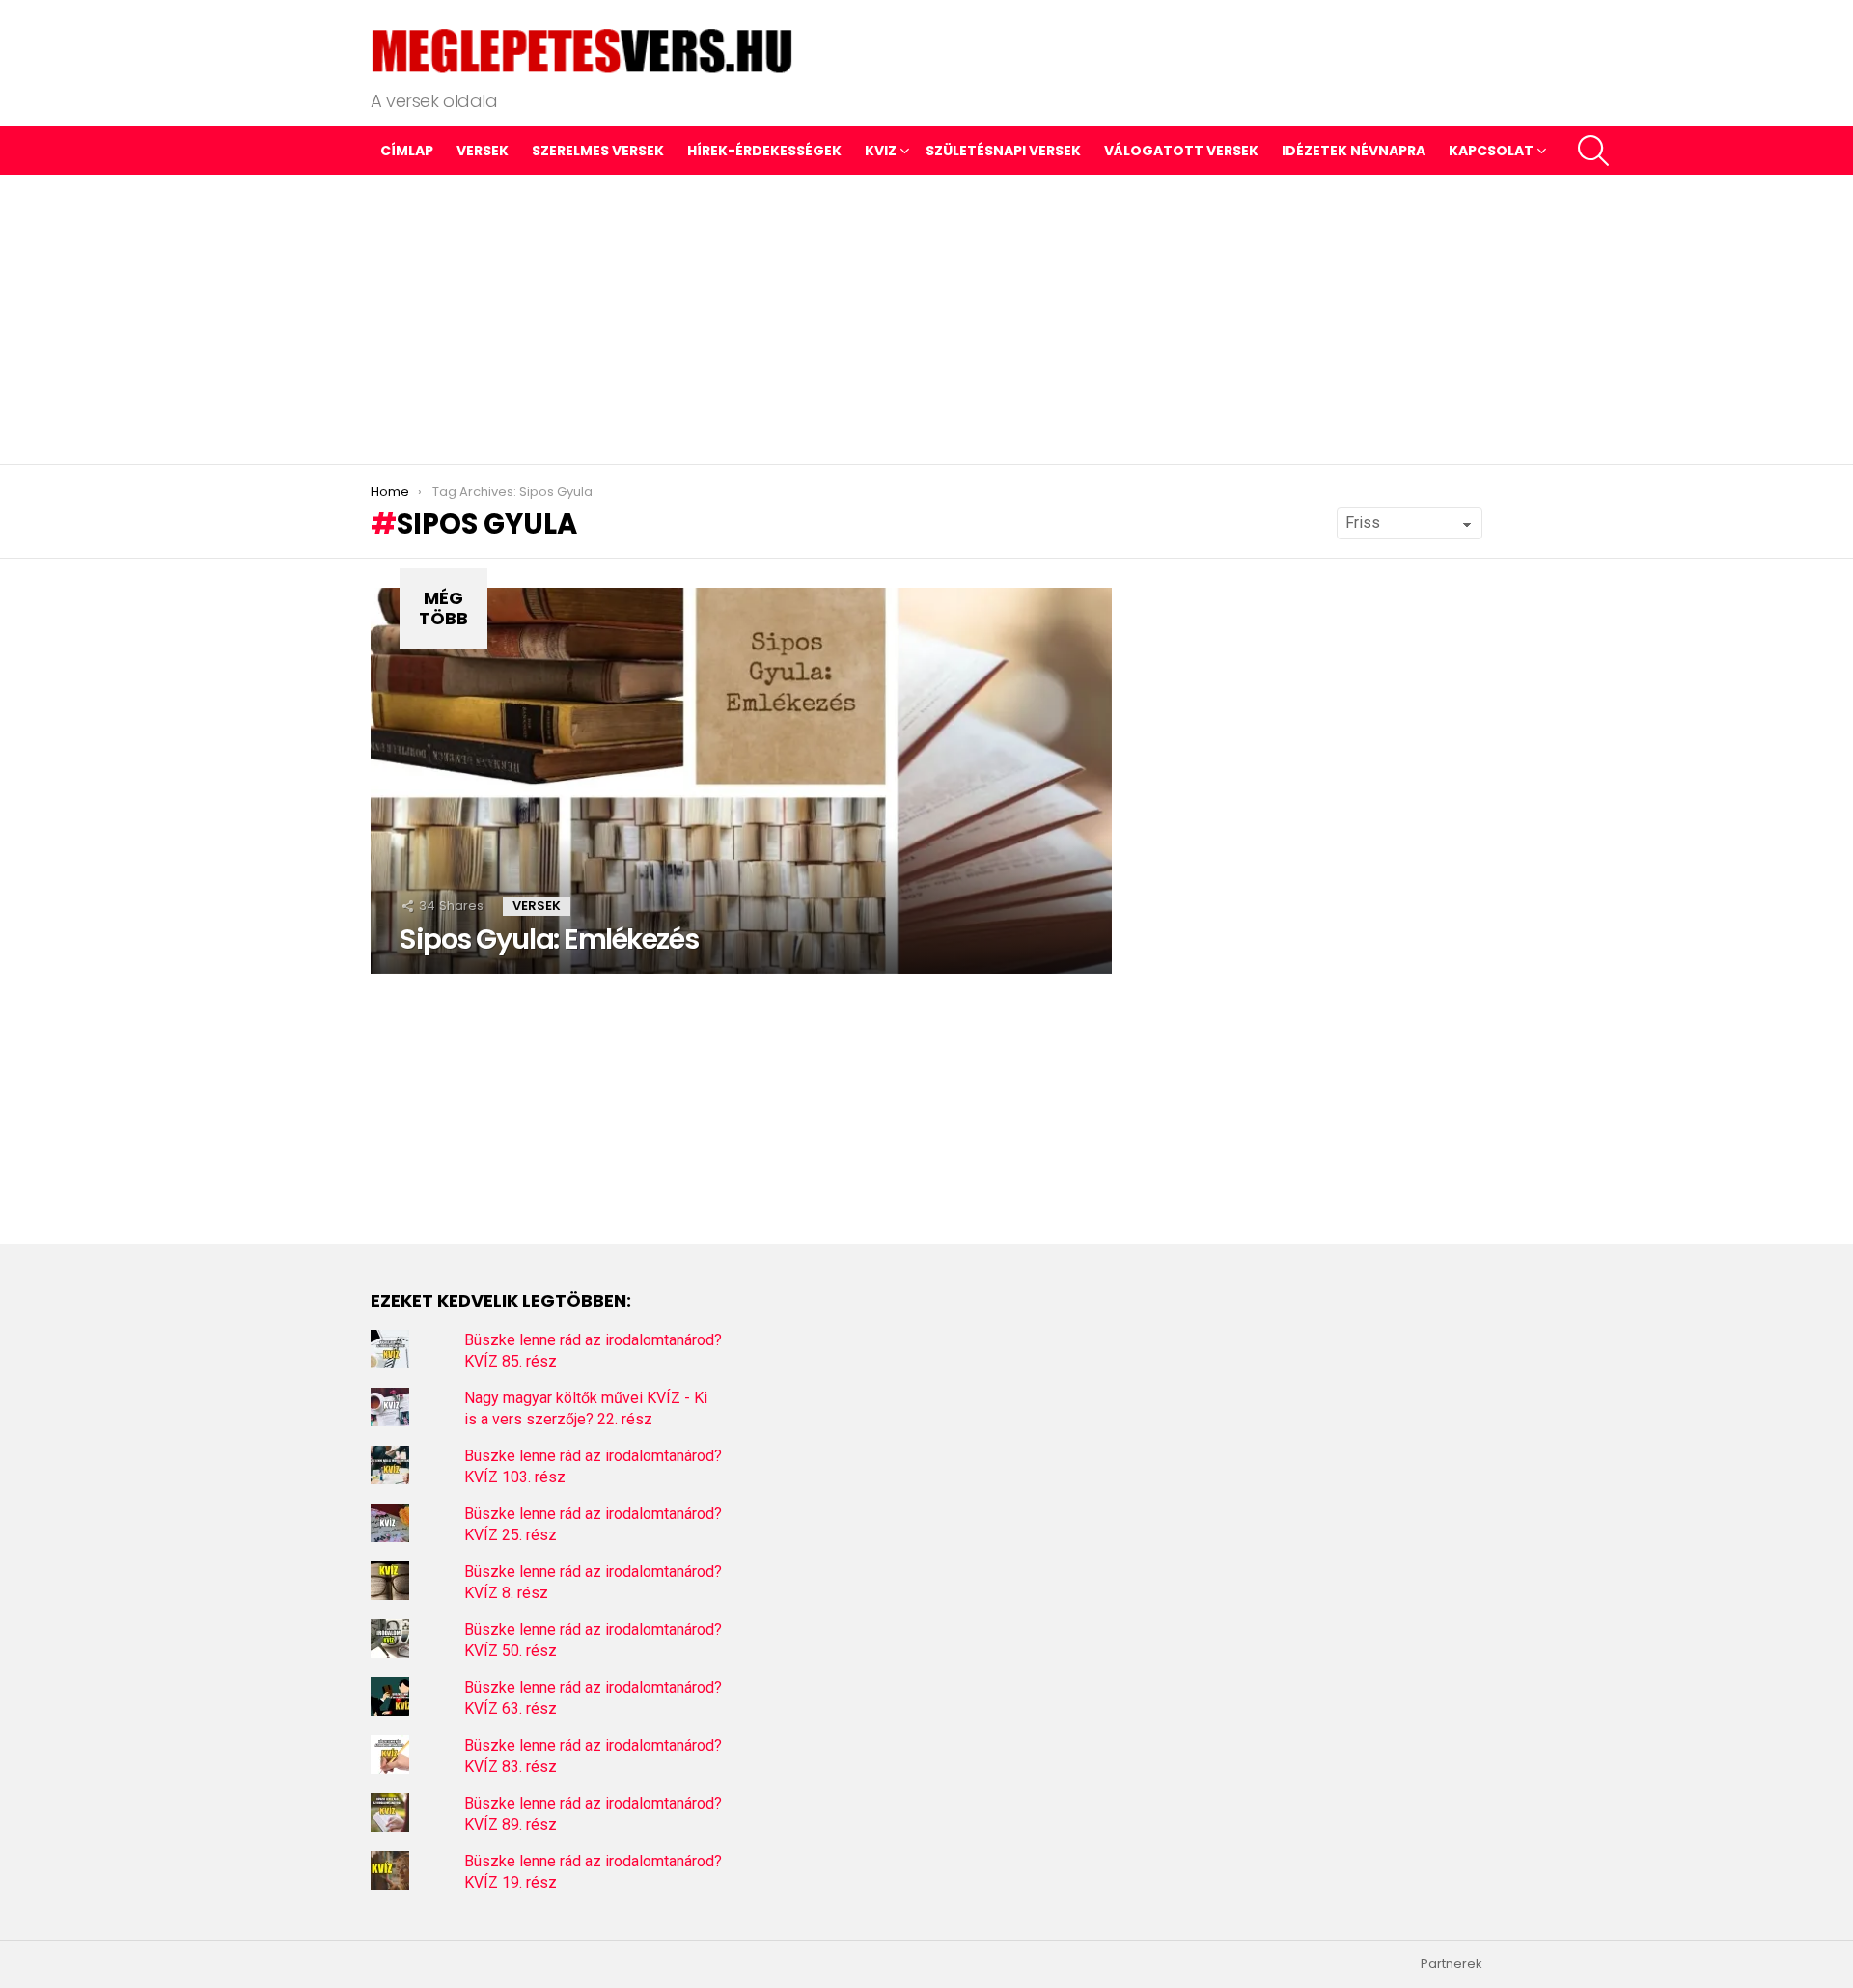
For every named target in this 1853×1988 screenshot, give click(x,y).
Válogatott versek (1181, 151)
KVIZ (881, 151)
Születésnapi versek (1003, 151)
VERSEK (483, 151)
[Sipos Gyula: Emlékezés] (741, 781)
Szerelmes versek (598, 151)
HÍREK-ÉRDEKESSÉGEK (764, 151)
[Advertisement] (926, 319)
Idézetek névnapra (1354, 151)
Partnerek (1452, 1964)
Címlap (407, 151)
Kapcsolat (1491, 151)
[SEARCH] (1593, 151)
